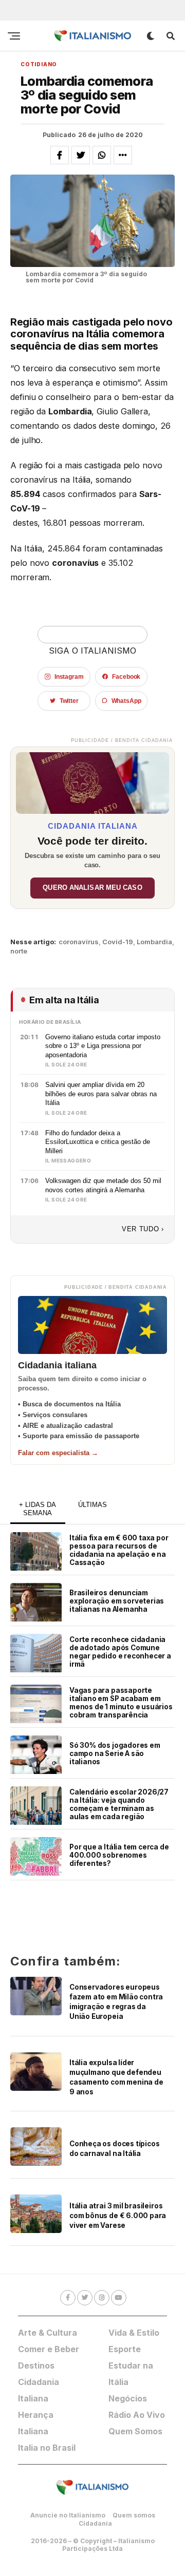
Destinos (36, 2365)
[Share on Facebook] (60, 155)
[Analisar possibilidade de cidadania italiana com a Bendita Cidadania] (92, 780)
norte (19, 951)
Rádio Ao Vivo (137, 2415)
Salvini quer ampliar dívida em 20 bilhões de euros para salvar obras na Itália (101, 1094)
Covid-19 (118, 942)
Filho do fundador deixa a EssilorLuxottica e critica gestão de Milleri (98, 1142)
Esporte (125, 2349)
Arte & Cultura (48, 2333)
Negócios (128, 2398)
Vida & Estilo (134, 2333)
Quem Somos (135, 2431)
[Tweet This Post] (81, 155)
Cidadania (95, 2523)
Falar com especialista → (58, 1453)
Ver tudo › (143, 1229)
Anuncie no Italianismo (68, 2515)
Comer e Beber (49, 2349)
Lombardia (154, 942)
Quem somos (134, 2515)
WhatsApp (126, 701)
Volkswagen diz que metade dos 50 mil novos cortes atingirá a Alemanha (103, 1185)
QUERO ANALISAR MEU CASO (92, 888)
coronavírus (79, 942)
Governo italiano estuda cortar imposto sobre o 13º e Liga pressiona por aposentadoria (103, 1046)
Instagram (69, 677)
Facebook (126, 677)
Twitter (69, 701)
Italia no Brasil (47, 2448)
